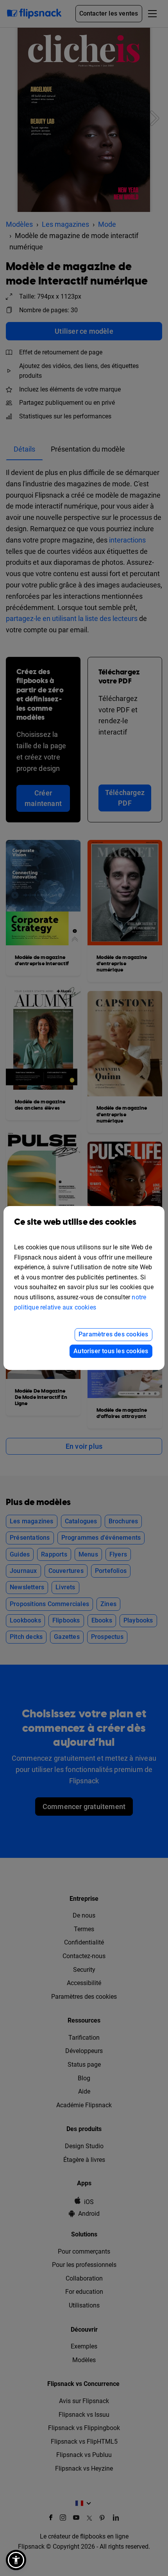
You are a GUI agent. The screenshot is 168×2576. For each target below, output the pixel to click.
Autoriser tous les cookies (111, 1351)
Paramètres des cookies (113, 1334)
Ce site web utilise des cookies (75, 1222)
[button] (16, 2560)
